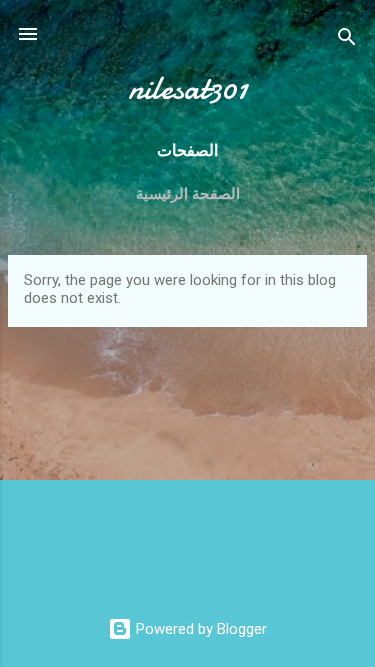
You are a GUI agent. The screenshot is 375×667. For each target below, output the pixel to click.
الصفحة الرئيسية (188, 194)
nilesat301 (188, 88)
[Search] (347, 40)
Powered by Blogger (199, 629)
